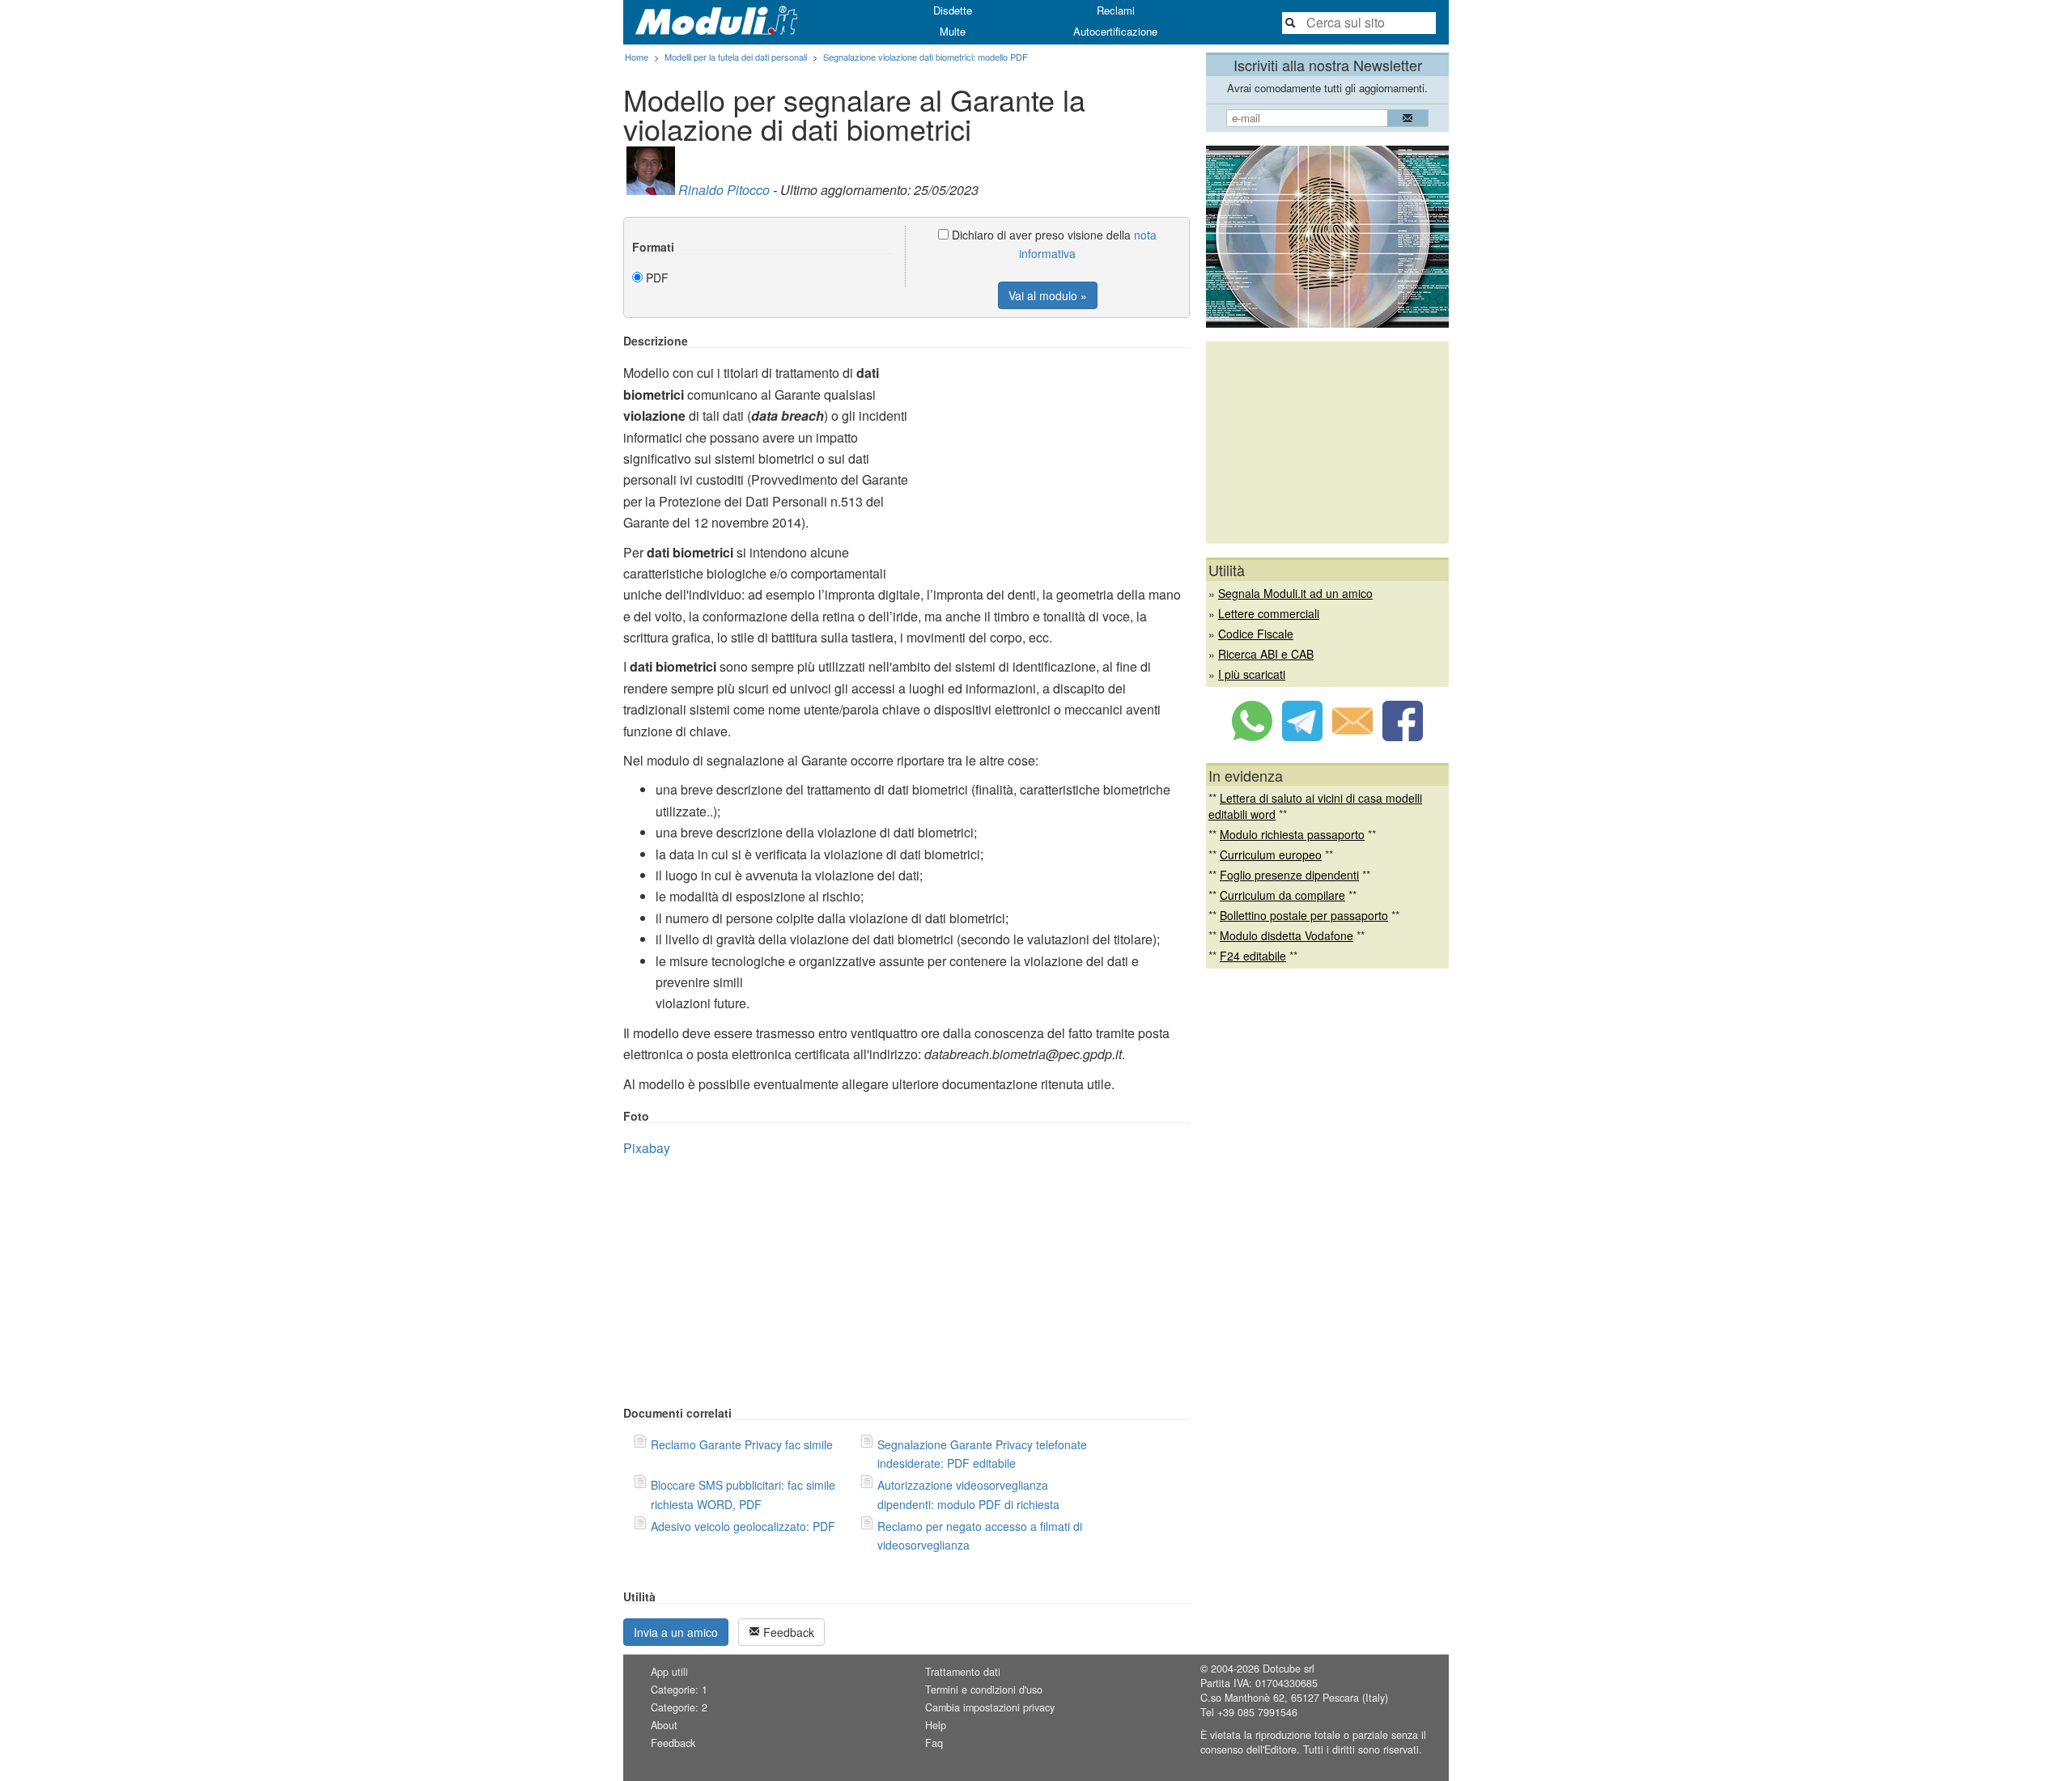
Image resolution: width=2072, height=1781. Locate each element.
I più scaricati (1252, 674)
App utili (669, 1672)
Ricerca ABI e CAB (1266, 654)
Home (637, 57)
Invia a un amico (676, 1632)
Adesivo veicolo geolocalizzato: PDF (743, 1526)
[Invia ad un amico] (1352, 736)
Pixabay (647, 1148)
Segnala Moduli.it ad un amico (1295, 593)
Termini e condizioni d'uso (984, 1690)
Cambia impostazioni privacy (990, 1707)
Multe (953, 31)
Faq (934, 1743)
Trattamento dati (963, 1672)
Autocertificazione (1115, 31)
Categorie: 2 (679, 1707)
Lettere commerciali (1269, 613)
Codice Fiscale (1256, 634)
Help (936, 1725)
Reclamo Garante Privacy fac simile (742, 1444)
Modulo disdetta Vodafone (1287, 935)
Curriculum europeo (1271, 854)
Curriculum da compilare (1282, 895)
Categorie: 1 (679, 1690)
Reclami (1116, 10)
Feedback (787, 1632)
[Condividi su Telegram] (1302, 736)
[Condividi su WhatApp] (1252, 736)
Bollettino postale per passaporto (1304, 915)
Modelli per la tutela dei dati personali (736, 57)
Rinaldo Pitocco (724, 190)
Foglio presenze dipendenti (1289, 875)
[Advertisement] (1054, 447)
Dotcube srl (1289, 1669)
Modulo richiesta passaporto (1292, 834)
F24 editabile (1253, 956)
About (664, 1725)
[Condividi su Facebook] (1403, 736)
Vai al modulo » (1048, 295)
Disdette (953, 10)
